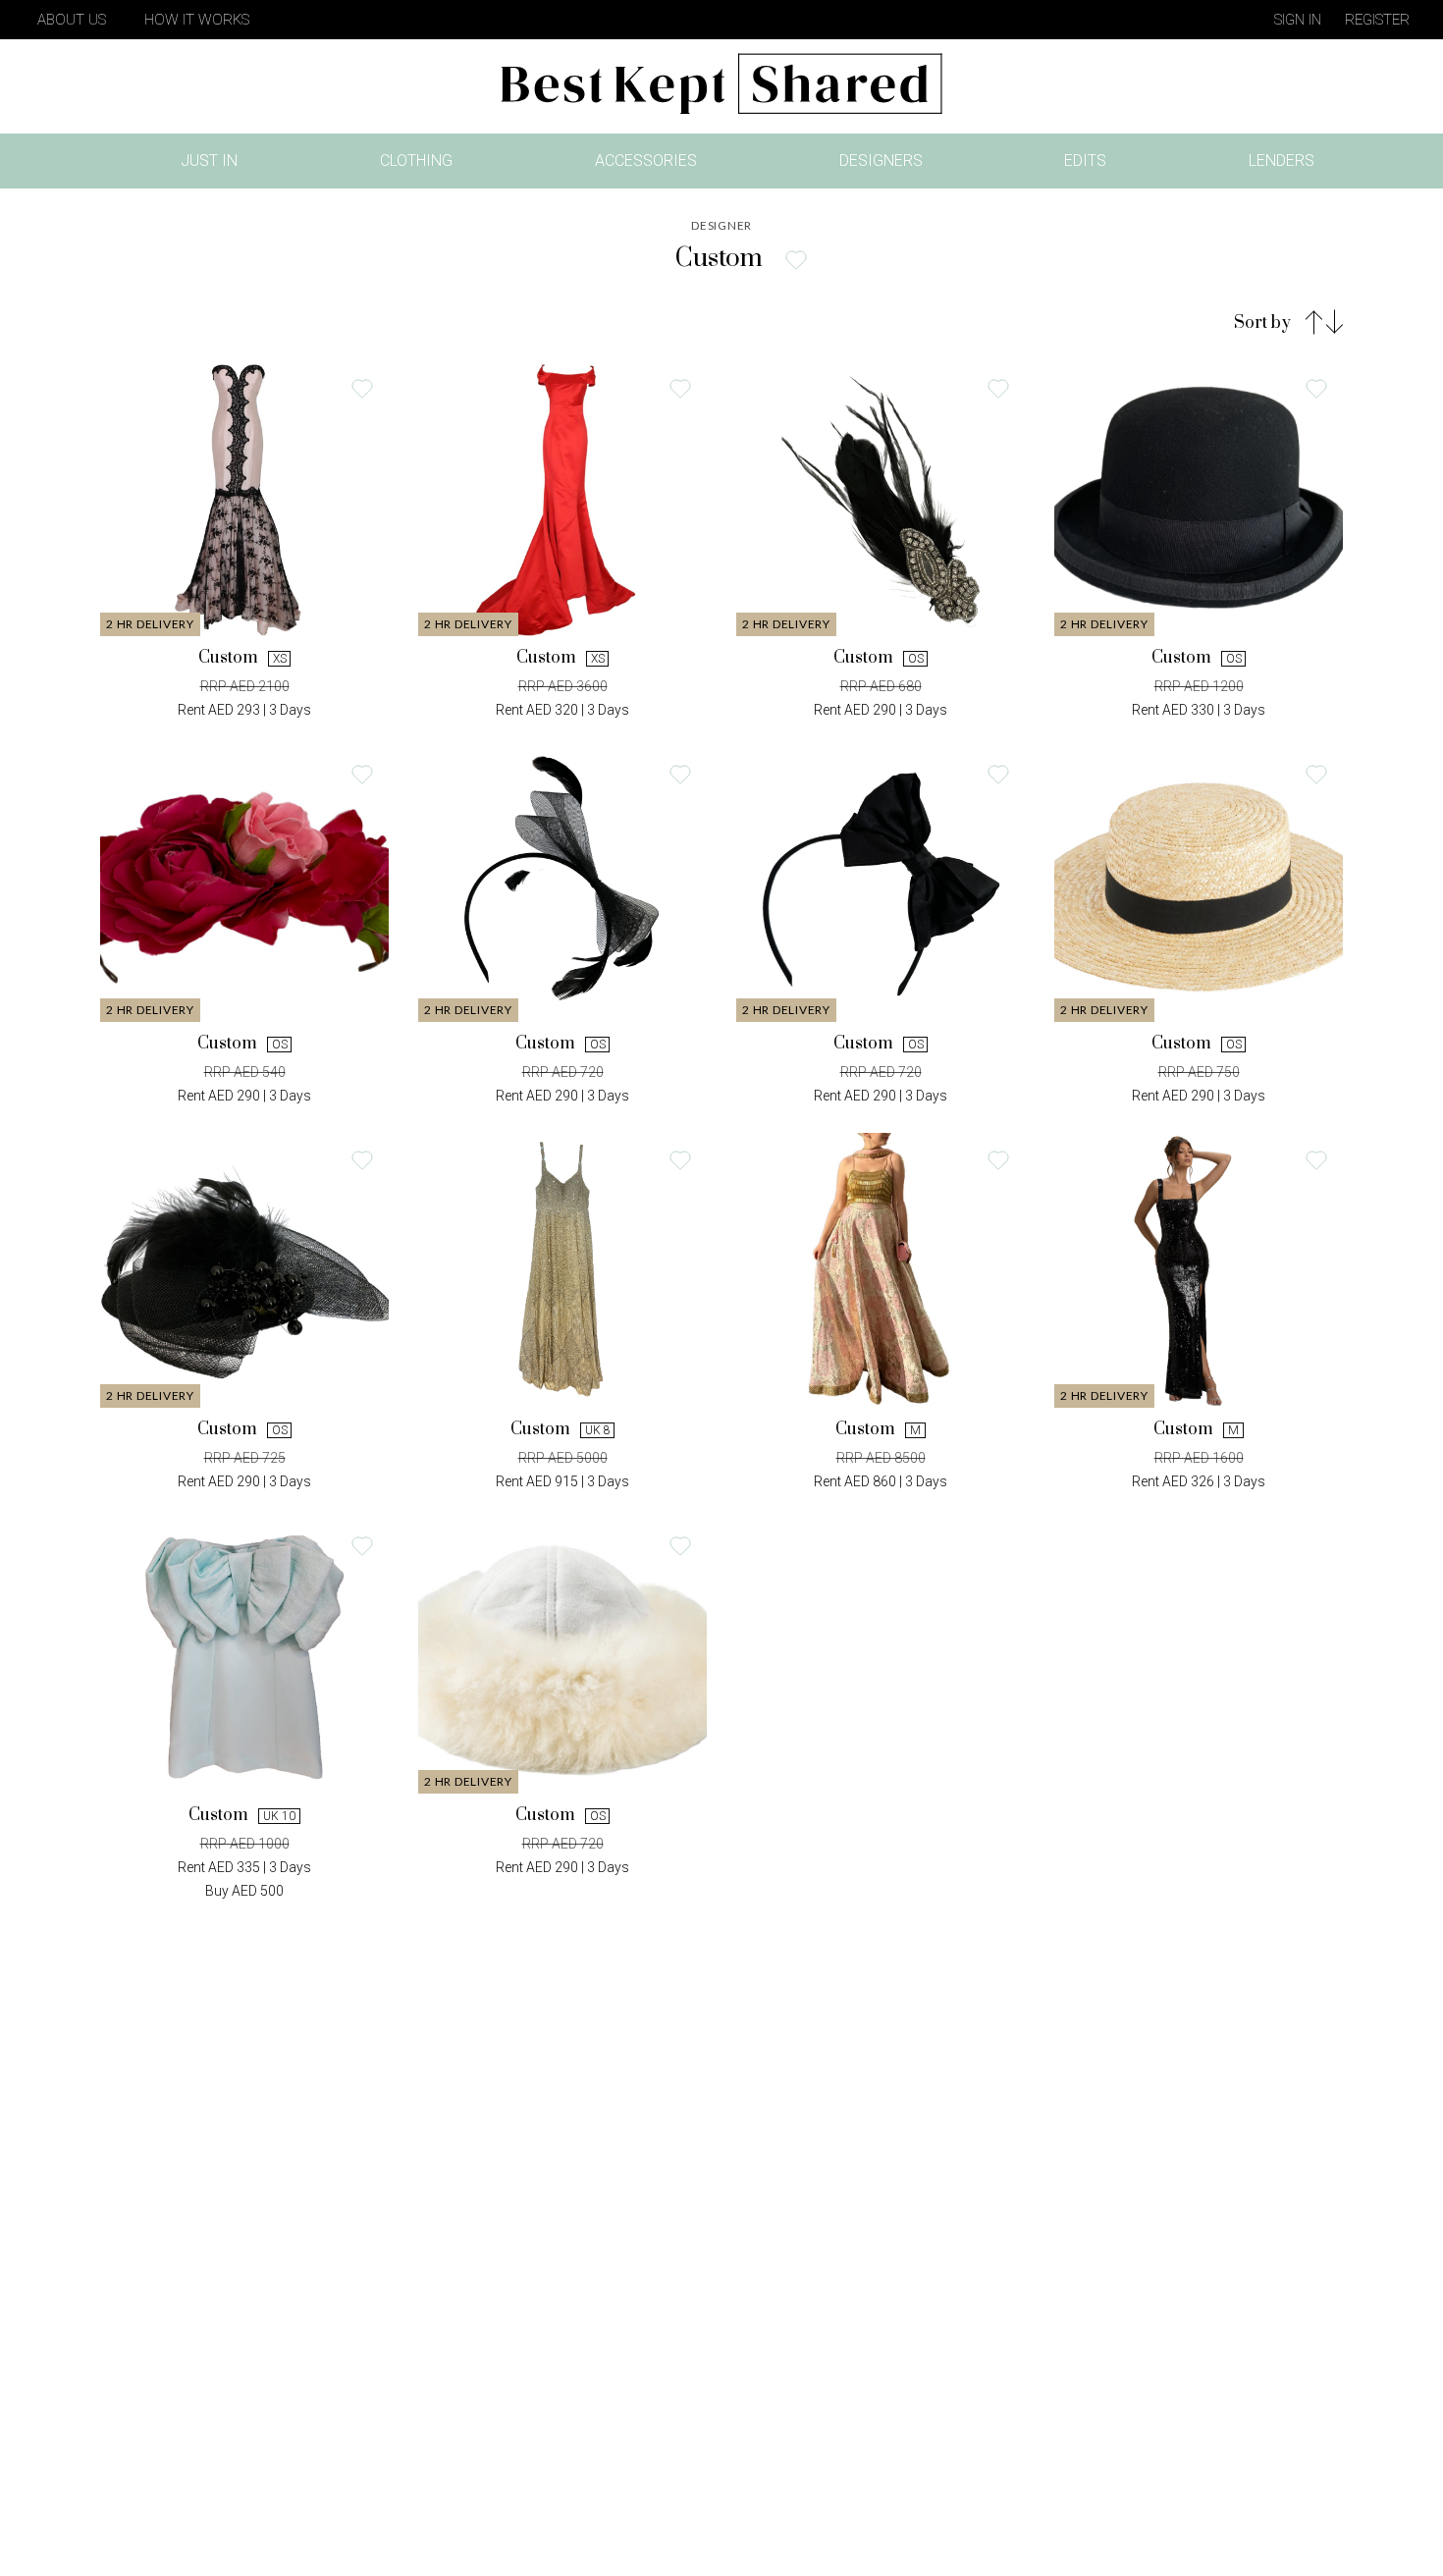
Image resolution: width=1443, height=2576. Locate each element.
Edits (1085, 161)
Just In (215, 164)
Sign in (1298, 20)
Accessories (646, 161)
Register (1377, 20)
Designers (881, 161)
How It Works (197, 20)
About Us (72, 20)
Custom (242, 579)
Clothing (416, 161)
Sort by (1262, 323)
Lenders (1282, 161)
